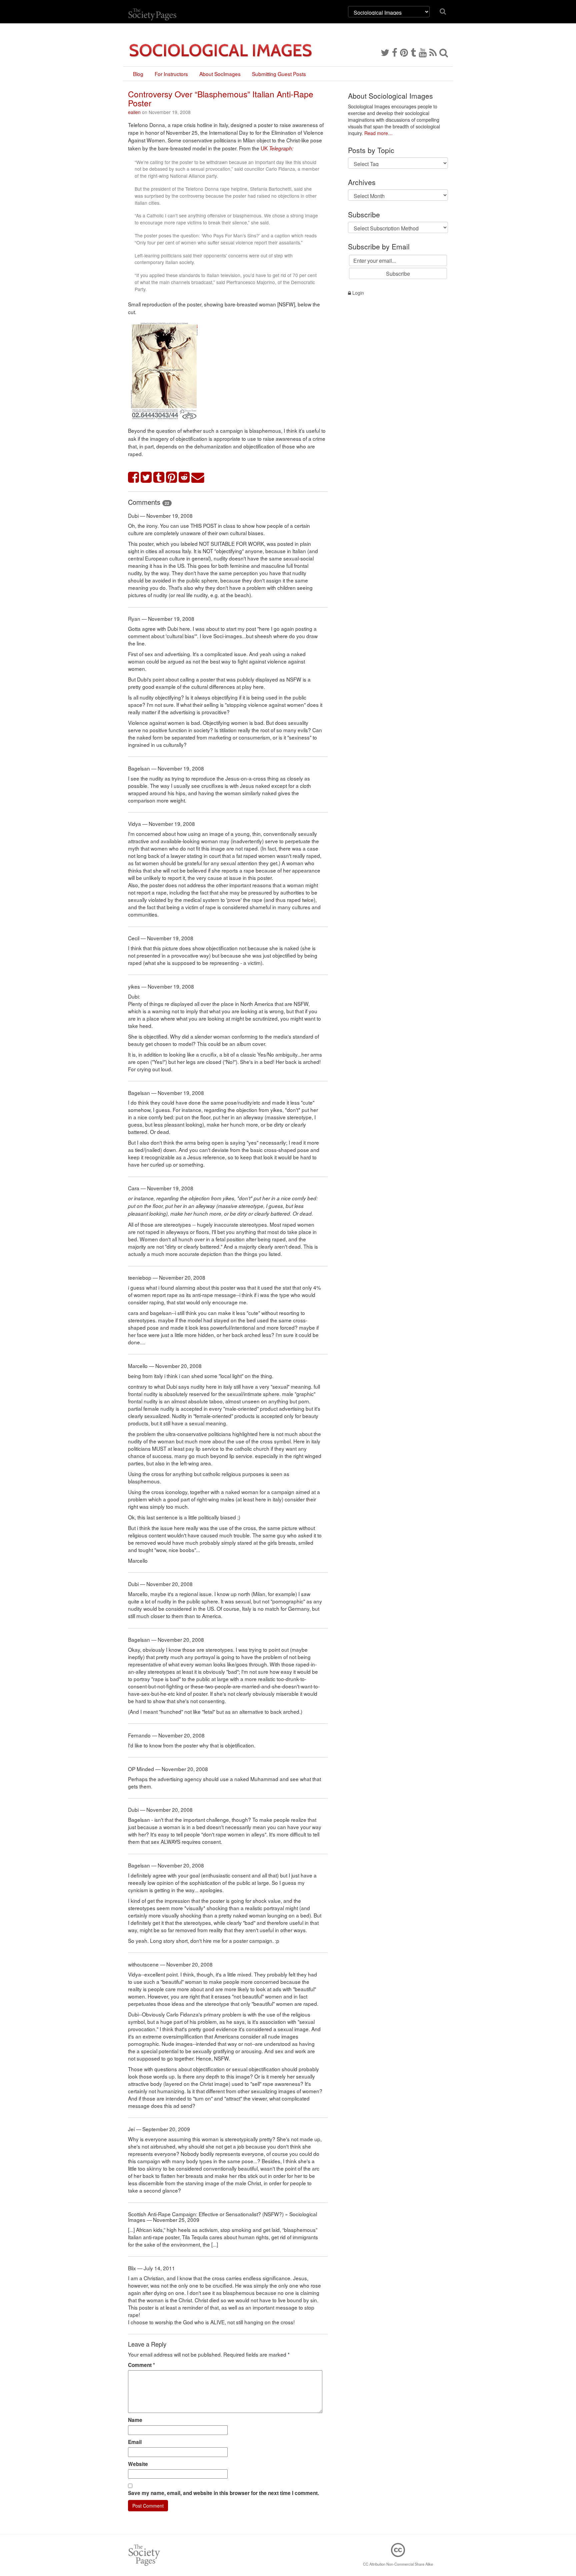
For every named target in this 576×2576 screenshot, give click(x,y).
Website (138, 2464)
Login (357, 293)
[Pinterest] (404, 52)
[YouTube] (423, 52)
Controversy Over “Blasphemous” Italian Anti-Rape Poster (221, 98)
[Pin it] (172, 478)
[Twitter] (385, 52)
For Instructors (171, 74)
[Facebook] (395, 52)
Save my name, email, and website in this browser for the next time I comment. (223, 2493)
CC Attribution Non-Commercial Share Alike (398, 2564)
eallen (134, 112)
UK (277, 148)
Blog (138, 74)
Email (135, 2442)
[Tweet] (146, 478)
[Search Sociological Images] (444, 52)
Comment (141, 2365)
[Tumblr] (413, 52)
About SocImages (220, 74)
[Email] (198, 478)
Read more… (378, 133)
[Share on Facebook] (134, 478)
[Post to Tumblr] (159, 478)
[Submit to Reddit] (184, 478)
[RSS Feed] (433, 52)
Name (135, 2420)
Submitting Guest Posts (279, 74)
